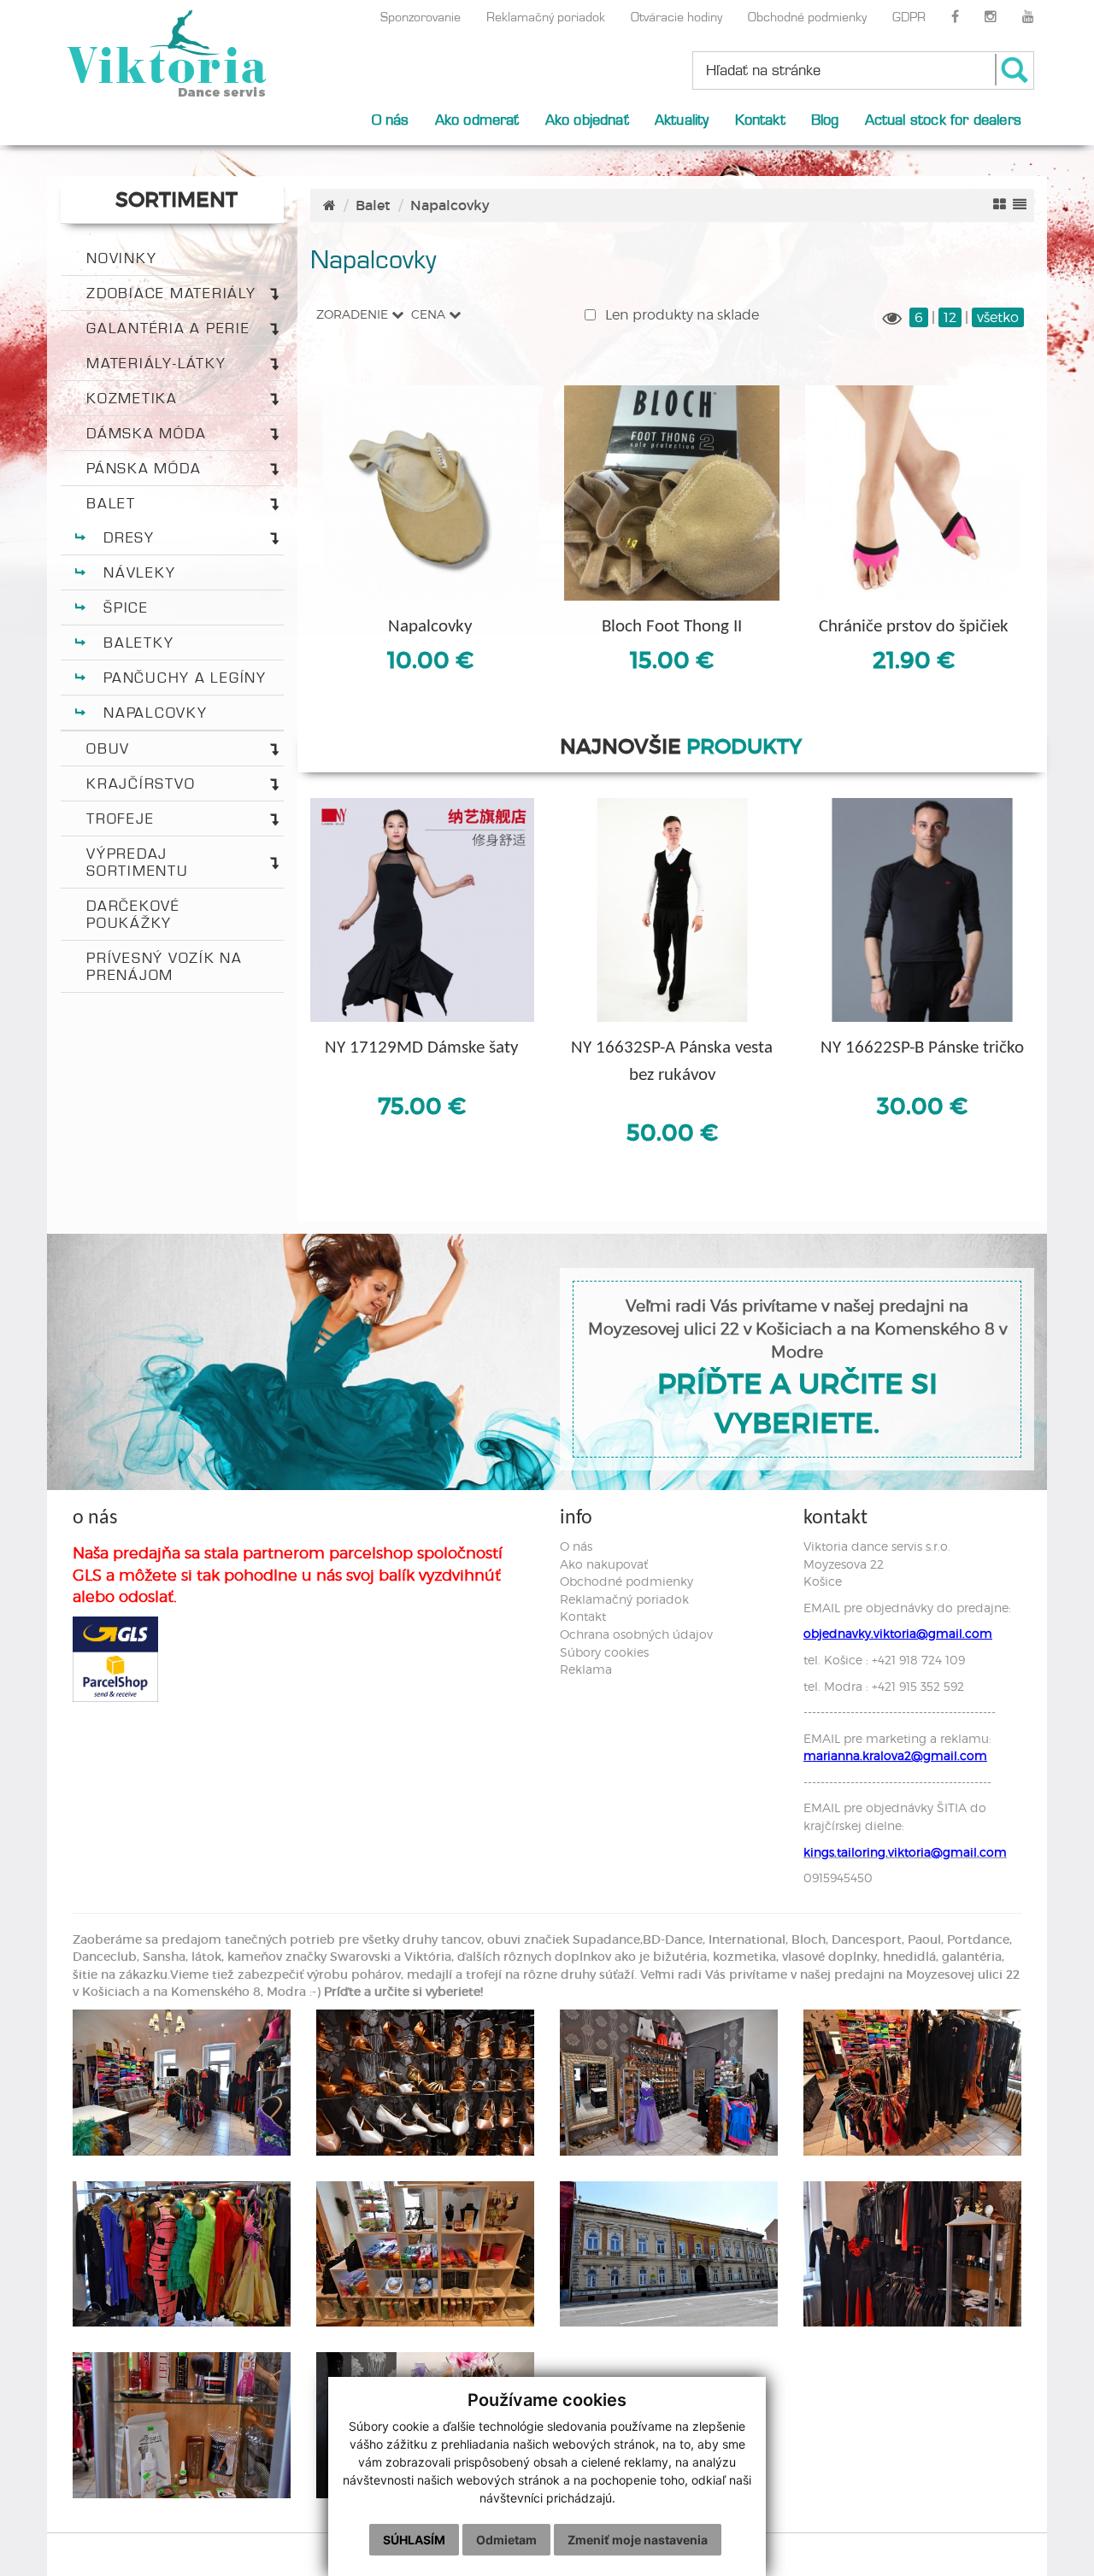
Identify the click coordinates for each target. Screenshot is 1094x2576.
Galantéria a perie (168, 328)
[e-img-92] (182, 2083)
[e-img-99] (669, 2254)
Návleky (139, 572)
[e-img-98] (425, 2254)
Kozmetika (132, 398)
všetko (998, 317)
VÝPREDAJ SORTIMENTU (138, 862)
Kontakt (760, 119)
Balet (111, 503)
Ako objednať (587, 119)
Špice (126, 607)
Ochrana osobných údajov (636, 1634)
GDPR (909, 17)
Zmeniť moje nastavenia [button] (638, 2540)
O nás (391, 119)
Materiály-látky (156, 363)
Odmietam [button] (506, 2540)
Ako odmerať (477, 119)
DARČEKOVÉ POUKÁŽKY (133, 914)
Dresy (129, 537)
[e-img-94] (669, 2083)
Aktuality (682, 119)
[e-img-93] (425, 2083)
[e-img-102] (182, 2425)
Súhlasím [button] (414, 2540)
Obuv (108, 748)
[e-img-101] (912, 2254)
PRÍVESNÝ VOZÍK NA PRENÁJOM (165, 966)
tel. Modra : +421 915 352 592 (884, 1686)
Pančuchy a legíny (185, 678)
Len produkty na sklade (680, 315)
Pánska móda (144, 468)
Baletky (138, 643)
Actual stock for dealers (943, 119)
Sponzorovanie (421, 17)
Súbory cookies (604, 1652)
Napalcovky (156, 713)
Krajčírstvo (141, 783)
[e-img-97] (182, 2254)
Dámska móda (146, 433)
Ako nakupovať (604, 1564)
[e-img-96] (912, 2083)
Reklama (586, 1669)
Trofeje (120, 819)
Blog (825, 119)
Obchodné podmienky (807, 17)
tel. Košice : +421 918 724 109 (884, 1660)
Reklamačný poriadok (546, 17)
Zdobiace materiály (171, 293)
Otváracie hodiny (676, 17)
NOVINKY (121, 258)
